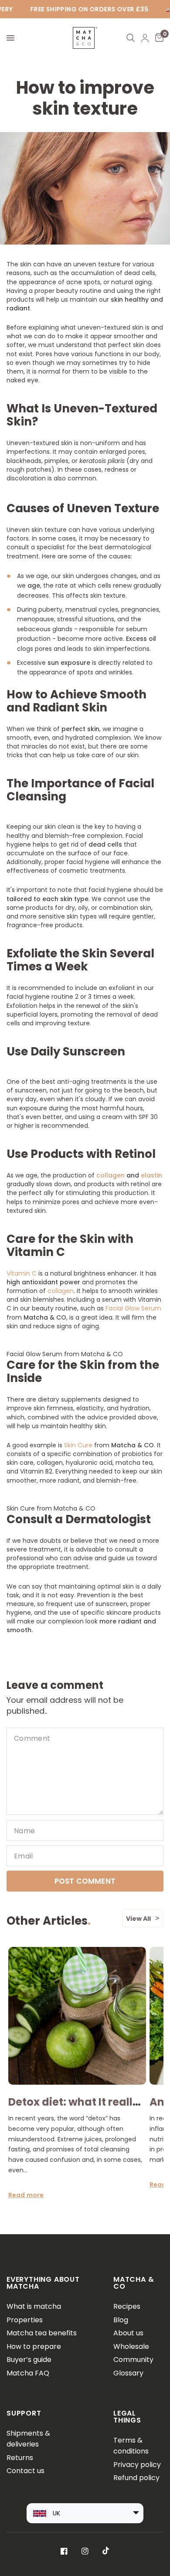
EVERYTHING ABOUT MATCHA (43, 2283)
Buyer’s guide (29, 2360)
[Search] (131, 38)
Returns (20, 2458)
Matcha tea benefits (42, 2333)
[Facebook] (64, 2551)
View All (138, 1919)
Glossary (128, 2373)
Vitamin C (22, 1273)
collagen (110, 1175)
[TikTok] (106, 2551)
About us (128, 2333)
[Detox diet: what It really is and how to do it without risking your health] (77, 2016)
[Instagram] (85, 2551)
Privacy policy (137, 2465)
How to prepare (34, 2346)
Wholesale (131, 2346)
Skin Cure (78, 1445)
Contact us (25, 2471)
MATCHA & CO (134, 2283)
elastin (151, 1175)
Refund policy (136, 2478)
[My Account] (145, 38)
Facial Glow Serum (133, 1308)
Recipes (127, 2306)
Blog (121, 2320)
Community (133, 2360)
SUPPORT (24, 2413)
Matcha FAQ (28, 2373)
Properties (25, 2320)
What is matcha (34, 2306)
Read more (26, 2195)
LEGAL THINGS (127, 2417)
